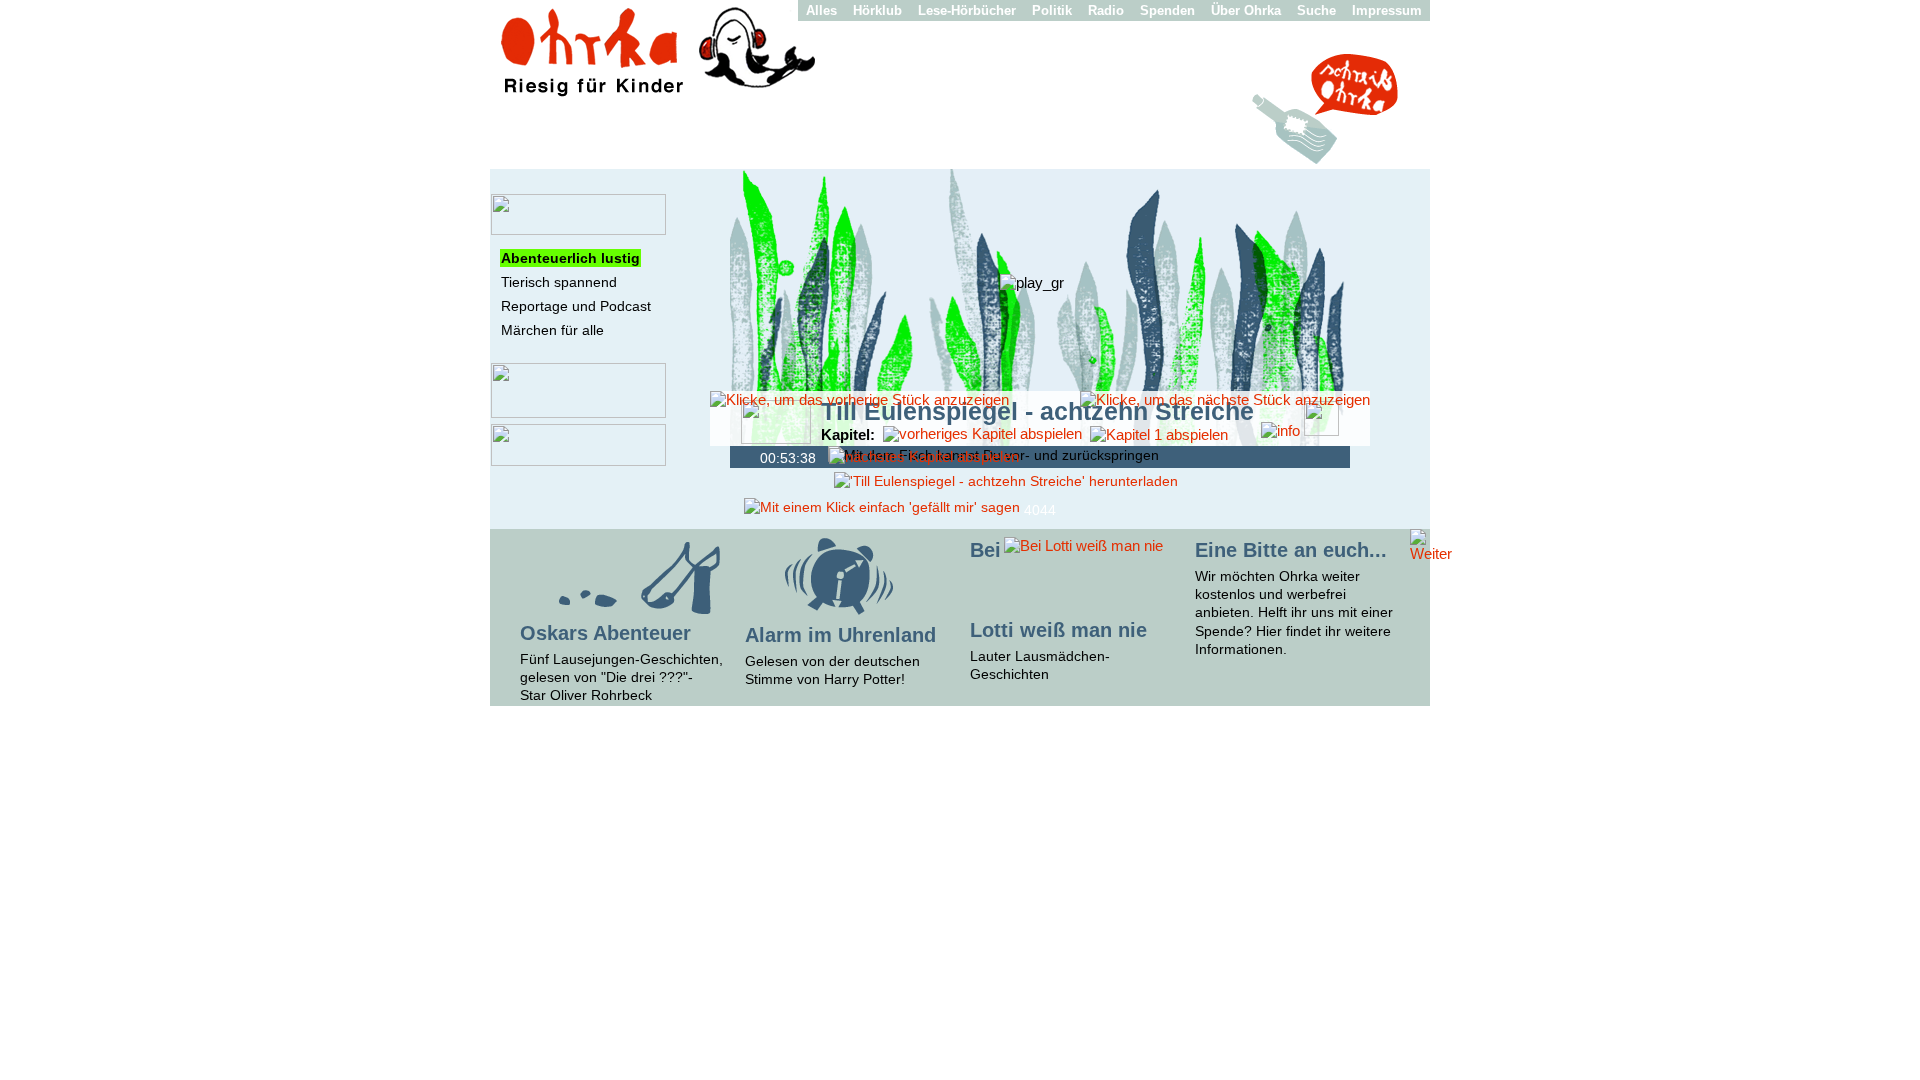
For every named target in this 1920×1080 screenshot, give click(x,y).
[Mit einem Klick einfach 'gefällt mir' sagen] (882, 507)
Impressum (1387, 10)
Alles (821, 10)
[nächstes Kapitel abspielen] (924, 456)
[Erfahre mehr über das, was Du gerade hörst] (1280, 430)
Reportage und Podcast (576, 306)
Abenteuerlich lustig (570, 258)
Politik (1052, 10)
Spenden (1167, 10)
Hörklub (877, 10)
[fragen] (578, 413)
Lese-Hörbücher (967, 10)
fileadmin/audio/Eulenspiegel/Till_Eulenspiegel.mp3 (747, 456)
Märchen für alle (552, 330)
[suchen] (578, 461)
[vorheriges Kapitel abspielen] (982, 433)
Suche (1316, 10)
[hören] (578, 230)
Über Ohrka (1246, 10)
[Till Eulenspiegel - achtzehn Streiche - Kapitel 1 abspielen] (1159, 434)
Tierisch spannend (559, 282)
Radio (1106, 10)
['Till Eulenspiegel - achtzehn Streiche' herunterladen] (1006, 481)
